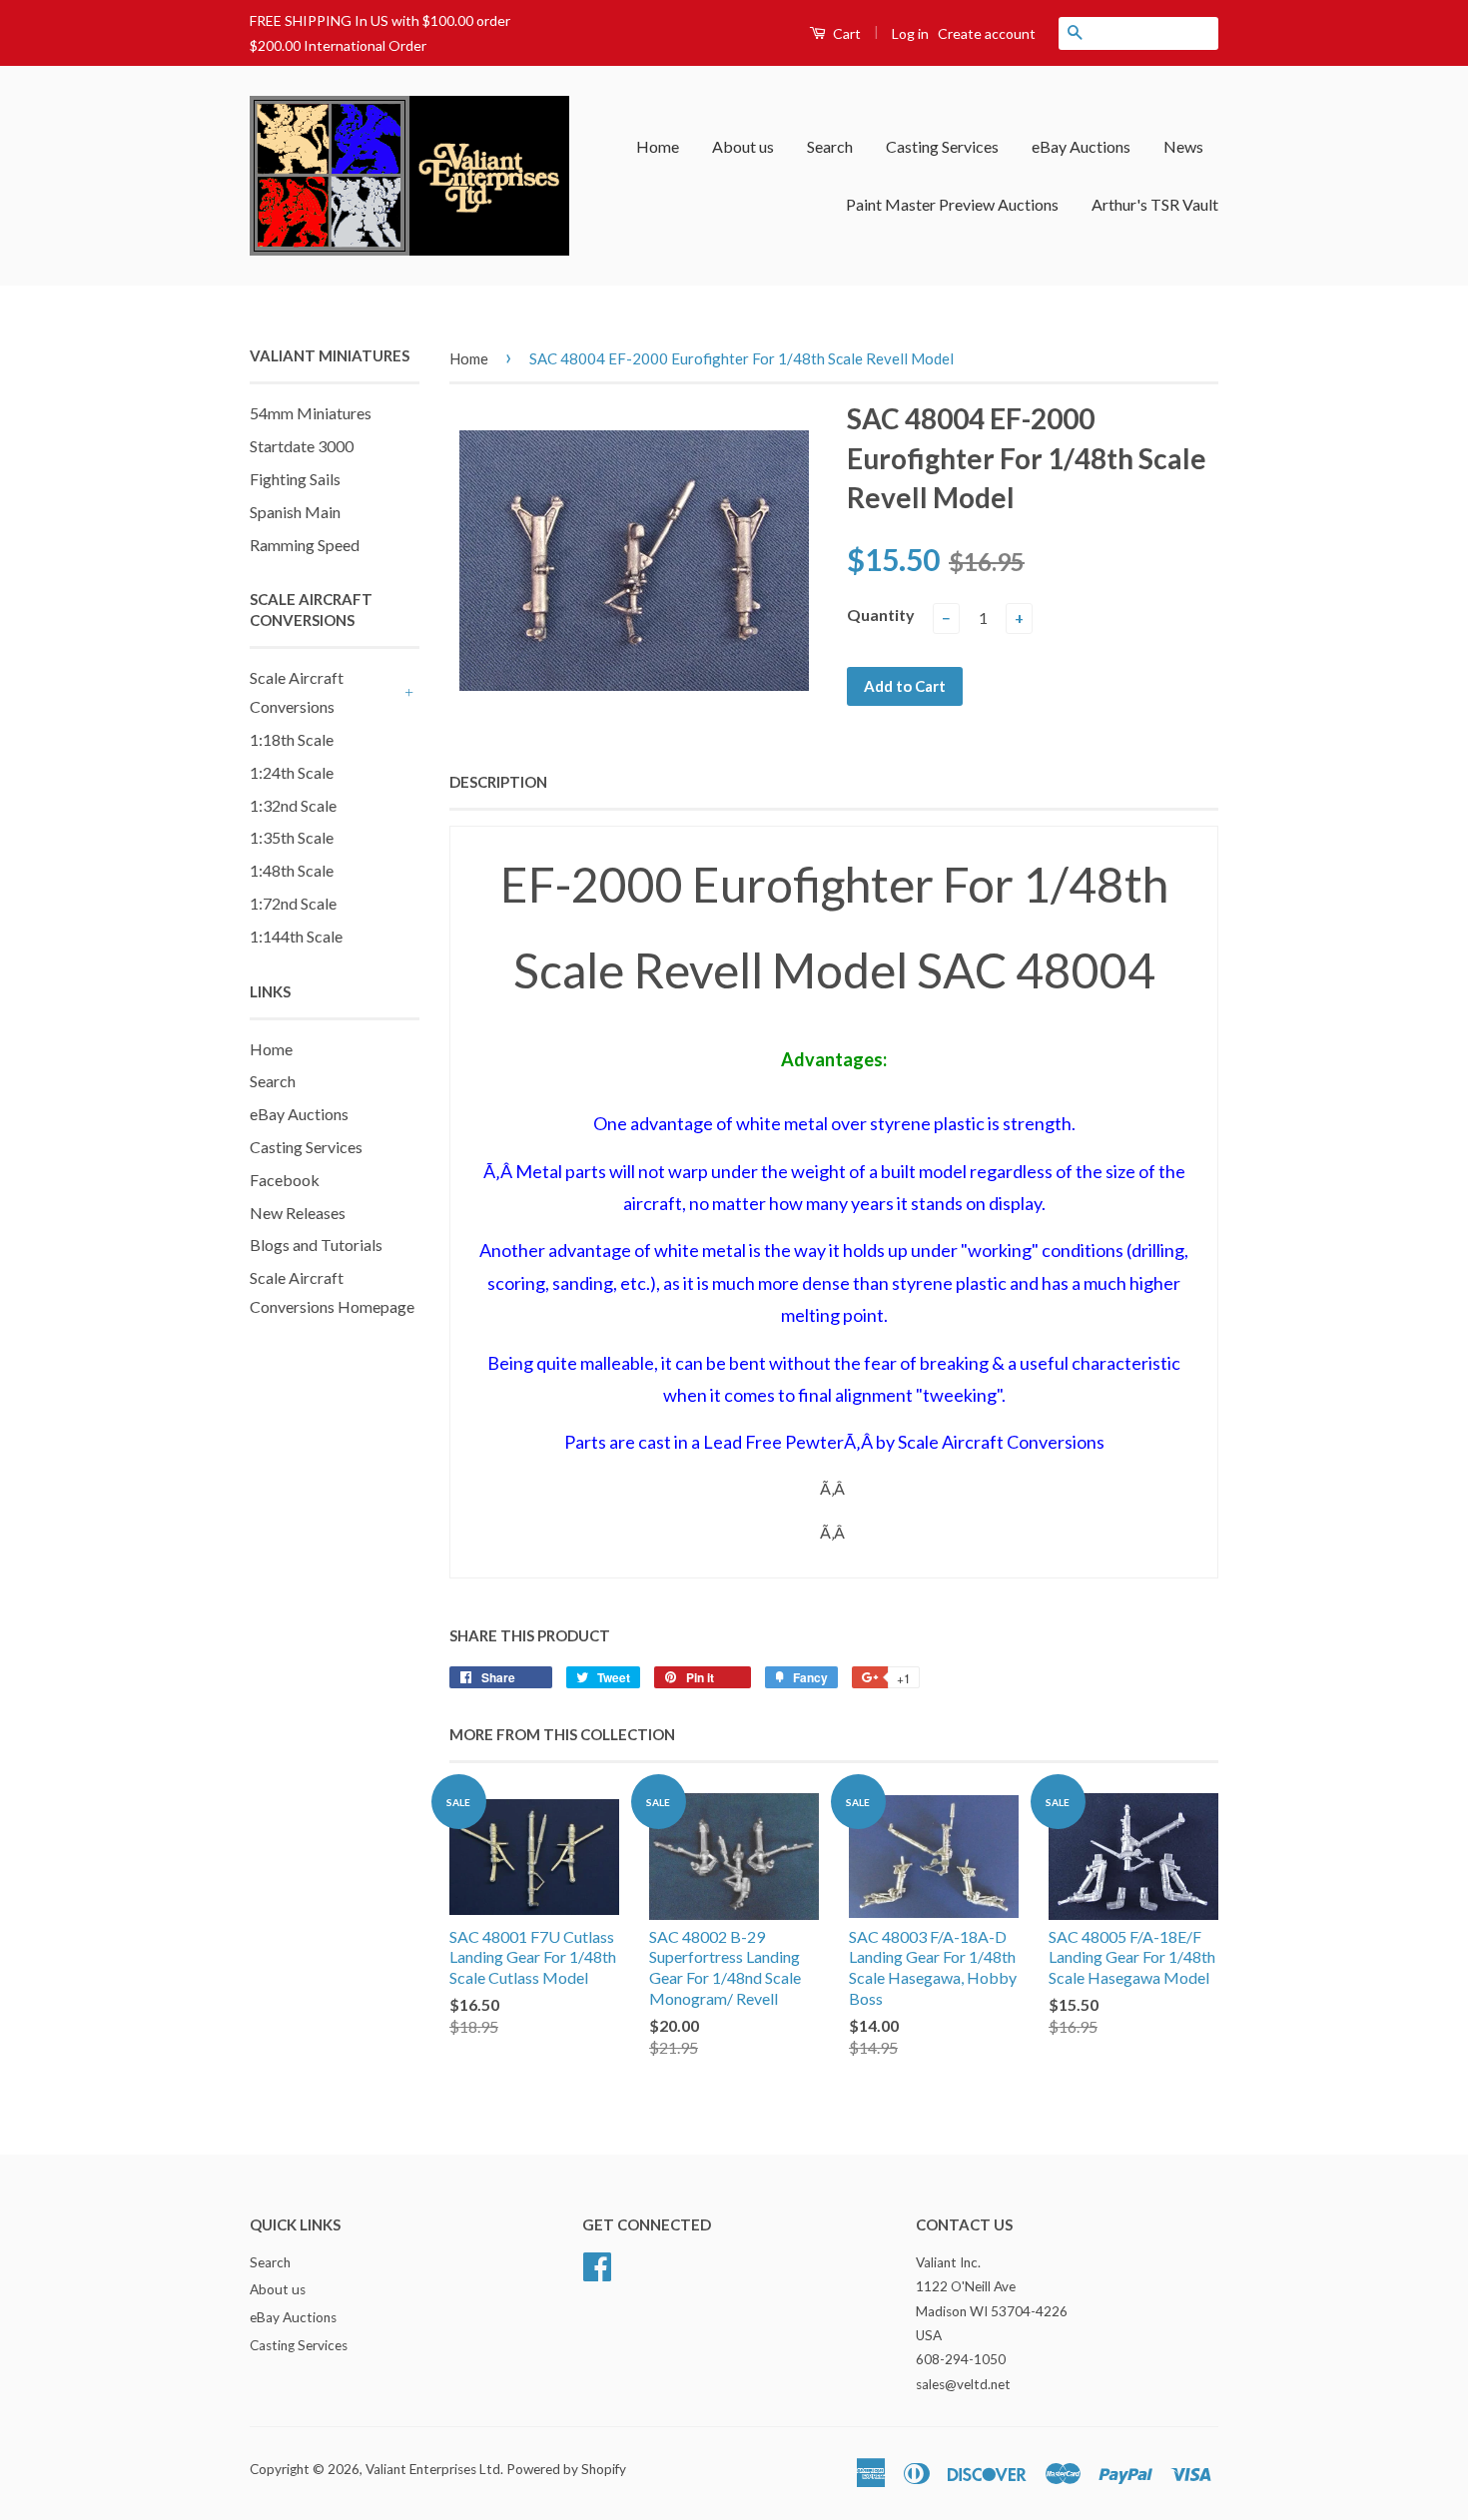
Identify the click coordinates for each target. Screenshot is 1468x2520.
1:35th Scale (292, 837)
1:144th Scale (296, 936)
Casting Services (942, 146)
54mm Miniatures (311, 413)
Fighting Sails (295, 479)
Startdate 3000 (302, 446)
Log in (910, 33)
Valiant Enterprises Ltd (433, 2469)
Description (498, 782)
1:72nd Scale (293, 903)
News (1183, 146)
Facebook (285, 1180)
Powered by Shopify (566, 2469)
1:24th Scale (292, 772)
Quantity (881, 615)
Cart (845, 33)
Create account (987, 33)
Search (830, 146)
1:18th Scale (292, 739)
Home (658, 146)
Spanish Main (295, 512)
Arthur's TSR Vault (1155, 204)
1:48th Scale (292, 870)
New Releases (298, 1213)
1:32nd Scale (293, 805)
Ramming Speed (305, 545)
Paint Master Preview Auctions (952, 204)
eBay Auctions (1081, 146)
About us (743, 146)
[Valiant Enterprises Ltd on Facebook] (597, 2263)
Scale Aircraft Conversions (297, 692)
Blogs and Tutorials (316, 1245)
